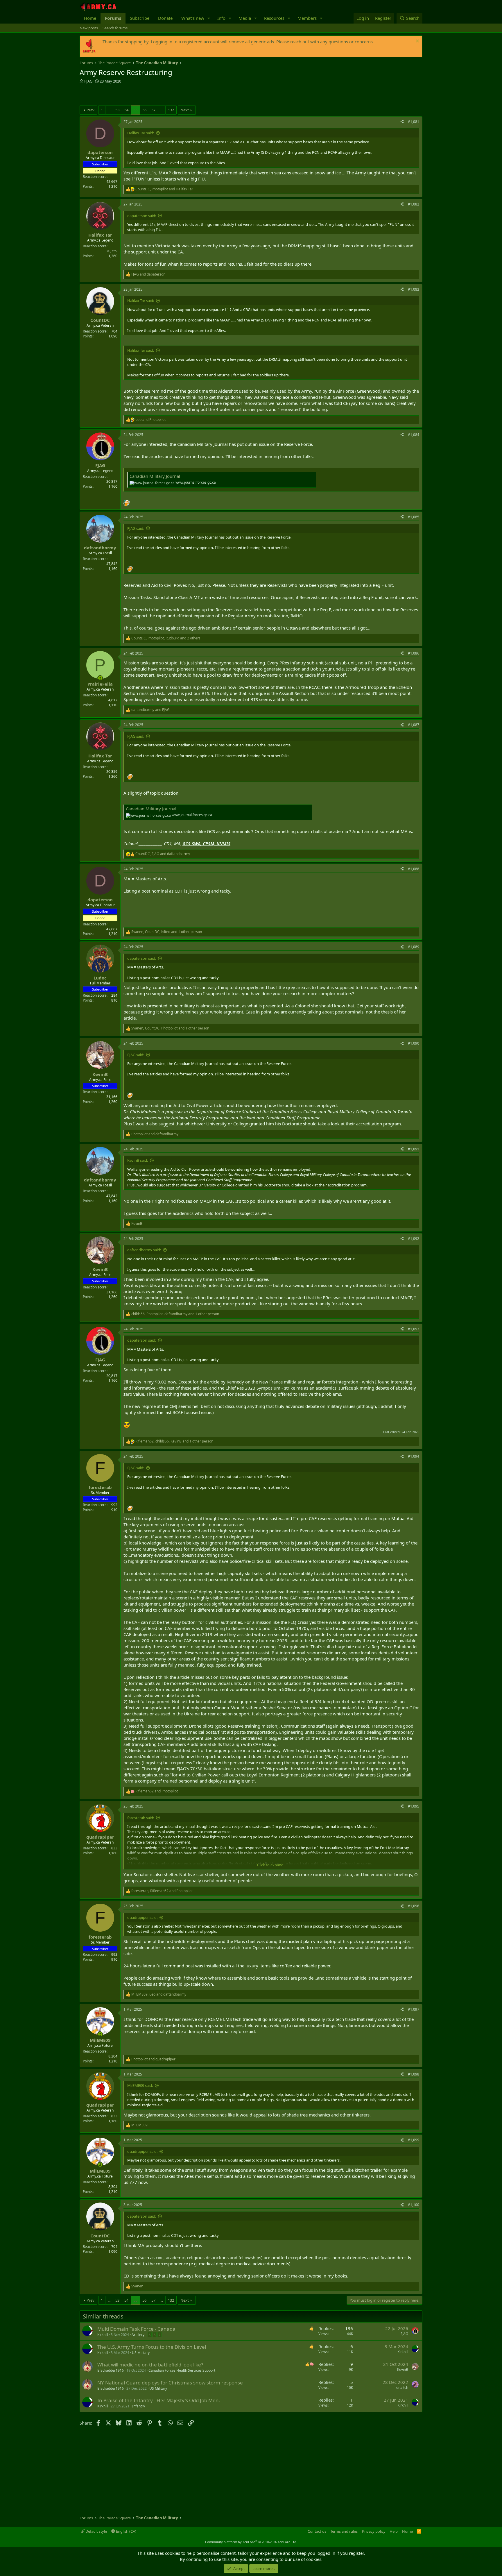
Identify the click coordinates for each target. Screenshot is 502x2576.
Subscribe (140, 18)
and (148, 274)
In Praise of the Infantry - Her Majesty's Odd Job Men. (159, 2400)
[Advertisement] (148, 95)
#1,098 (414, 2074)
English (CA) (126, 2531)
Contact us (317, 2531)
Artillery (138, 2335)
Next (185, 110)
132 (171, 110)
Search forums (115, 28)
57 (153, 110)
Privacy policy (374, 2531)
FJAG (88, 81)
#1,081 (414, 122)
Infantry (139, 2406)
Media (245, 18)
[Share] (402, 122)
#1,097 (414, 2009)
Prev (90, 110)
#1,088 (414, 869)
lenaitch (402, 2388)
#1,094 (414, 1456)
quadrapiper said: (142, 1917)
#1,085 (414, 517)
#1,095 (414, 1806)
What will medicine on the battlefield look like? (150, 2365)
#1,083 (414, 289)
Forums (113, 18)
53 (117, 110)
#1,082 (414, 204)
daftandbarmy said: (144, 1250)
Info (221, 18)
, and (164, 189)
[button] (209, 18)
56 (144, 110)
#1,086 (414, 653)
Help (394, 2531)
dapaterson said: (142, 216)
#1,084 (414, 435)
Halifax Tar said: (141, 133)
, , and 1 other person (167, 932)
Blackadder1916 (111, 2370)
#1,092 (414, 1239)
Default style (96, 2531)
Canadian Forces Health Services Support (182, 2370)
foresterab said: (141, 1818)
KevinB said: (138, 1160)
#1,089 (414, 947)
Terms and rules (344, 2531)
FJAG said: (136, 528)
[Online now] (100, 678)
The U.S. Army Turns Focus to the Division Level (152, 2347)
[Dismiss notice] (417, 42)
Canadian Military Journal (155, 476)
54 (126, 110)
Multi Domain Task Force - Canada (136, 2329)
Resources (274, 18)
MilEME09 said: (140, 2085)
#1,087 (414, 725)
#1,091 (414, 1149)
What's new (193, 18)
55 (135, 110)
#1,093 (414, 1329)
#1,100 (414, 2205)
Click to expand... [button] (272, 1865)
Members (307, 18)
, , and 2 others (166, 638)
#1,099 (414, 2140)
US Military (141, 2353)
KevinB (403, 2369)
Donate (165, 18)
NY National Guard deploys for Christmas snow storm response (170, 2383)
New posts (89, 28)
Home (90, 18)
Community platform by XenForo (251, 2542)
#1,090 (414, 1043)
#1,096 (414, 1906)
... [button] (109, 110)
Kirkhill (103, 2335)
